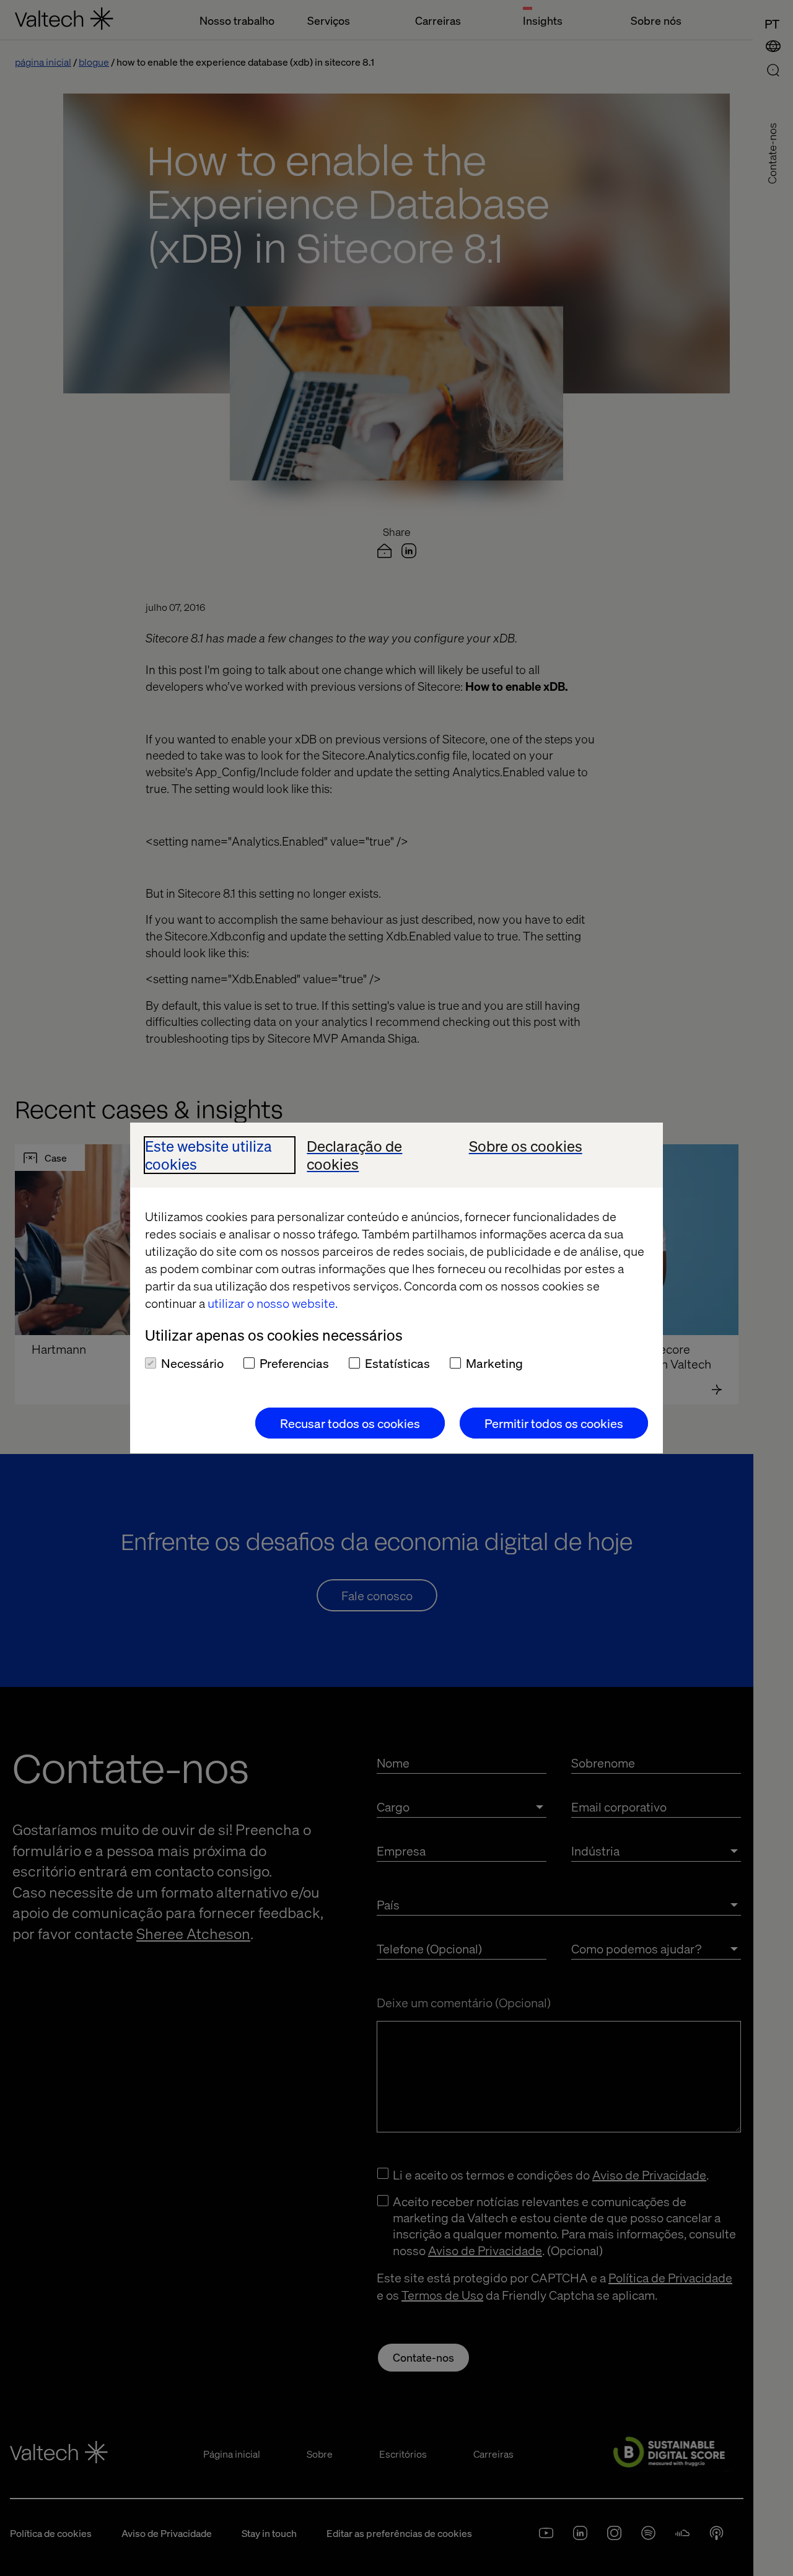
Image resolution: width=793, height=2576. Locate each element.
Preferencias (294, 1363)
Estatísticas (397, 1363)
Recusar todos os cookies (350, 1423)
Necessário (192, 1363)
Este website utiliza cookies (208, 1155)
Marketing (494, 1363)
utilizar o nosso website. (273, 1303)
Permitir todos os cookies (554, 1423)
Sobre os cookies (526, 1146)
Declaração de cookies (354, 1155)
